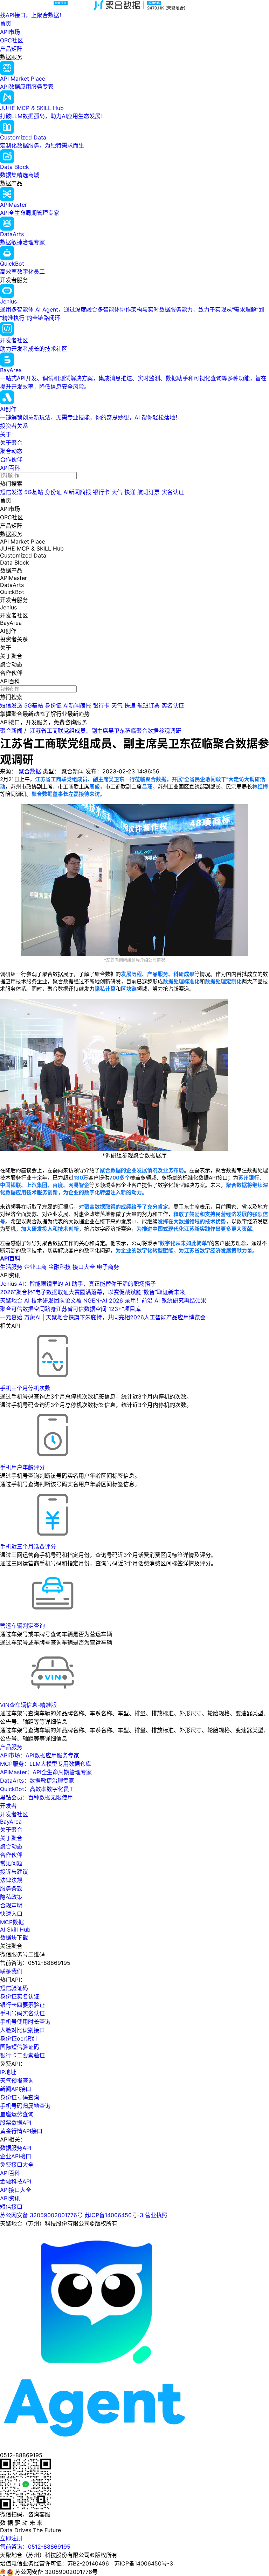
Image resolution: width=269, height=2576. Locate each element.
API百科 (10, 468)
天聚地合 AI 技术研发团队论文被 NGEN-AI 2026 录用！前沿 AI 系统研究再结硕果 (103, 1300)
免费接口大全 (17, 2165)
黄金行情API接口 (21, 2131)
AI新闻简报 (77, 492)
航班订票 (149, 492)
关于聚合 (11, 443)
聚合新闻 (11, 731)
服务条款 (11, 1888)
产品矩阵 (11, 49)
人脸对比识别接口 (22, 2030)
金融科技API (16, 2181)
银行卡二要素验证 (22, 2055)
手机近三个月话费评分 (28, 1546)
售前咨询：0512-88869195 (35, 2547)
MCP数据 (12, 1922)
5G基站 (34, 492)
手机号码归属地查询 (25, 2106)
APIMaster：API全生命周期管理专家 (46, 1772)
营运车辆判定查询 (22, 1626)
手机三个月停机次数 (25, 1388)
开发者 (8, 1806)
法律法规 (11, 1880)
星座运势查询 (17, 2114)
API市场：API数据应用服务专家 (40, 1755)
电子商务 (108, 1267)
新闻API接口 (16, 2089)
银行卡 (101, 492)
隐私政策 (11, 1897)
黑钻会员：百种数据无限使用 (36, 1797)
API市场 (10, 32)
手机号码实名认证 (22, 2013)
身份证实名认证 (20, 1996)
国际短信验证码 (20, 2047)
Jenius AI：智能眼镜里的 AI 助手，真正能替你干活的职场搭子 (78, 1284)
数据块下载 (14, 1938)
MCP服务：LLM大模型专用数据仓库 (46, 1764)
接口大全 (84, 1267)
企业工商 (35, 1267)
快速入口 (11, 1914)
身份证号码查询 (20, 2097)
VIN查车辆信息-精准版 (28, 1705)
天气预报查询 (17, 2080)
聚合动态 (11, 451)
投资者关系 (14, 426)
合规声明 (11, 1905)
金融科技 (60, 1267)
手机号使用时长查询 (25, 2022)
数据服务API (16, 2148)
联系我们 (11, 1971)
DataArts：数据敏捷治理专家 (37, 1781)
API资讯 (10, 2198)
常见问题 (11, 1863)
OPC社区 (12, 40)
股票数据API (16, 2123)
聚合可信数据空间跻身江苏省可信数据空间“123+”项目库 (70, 1309)
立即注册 (11, 2538)
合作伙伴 (11, 459)
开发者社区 (14, 1814)
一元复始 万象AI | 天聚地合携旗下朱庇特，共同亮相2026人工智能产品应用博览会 (103, 1317)
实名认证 (173, 492)
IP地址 (8, 2072)
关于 (6, 434)
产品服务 (11, 1747)
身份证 (53, 492)
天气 (117, 492)
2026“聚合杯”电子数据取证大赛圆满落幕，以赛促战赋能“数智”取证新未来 (92, 1292)
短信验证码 (14, 1988)
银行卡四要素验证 (22, 2005)
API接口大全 (16, 2190)
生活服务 (11, 1267)
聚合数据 (30, 771)
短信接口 (11, 2207)
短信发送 (11, 492)
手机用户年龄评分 (22, 1467)
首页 (6, 23)
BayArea (11, 1822)
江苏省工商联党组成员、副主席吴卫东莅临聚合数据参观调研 (105, 731)
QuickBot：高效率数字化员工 (37, 1789)
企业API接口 (16, 2156)
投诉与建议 (14, 1872)
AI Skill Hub (15, 1929)
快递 (130, 492)
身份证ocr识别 (18, 2038)
